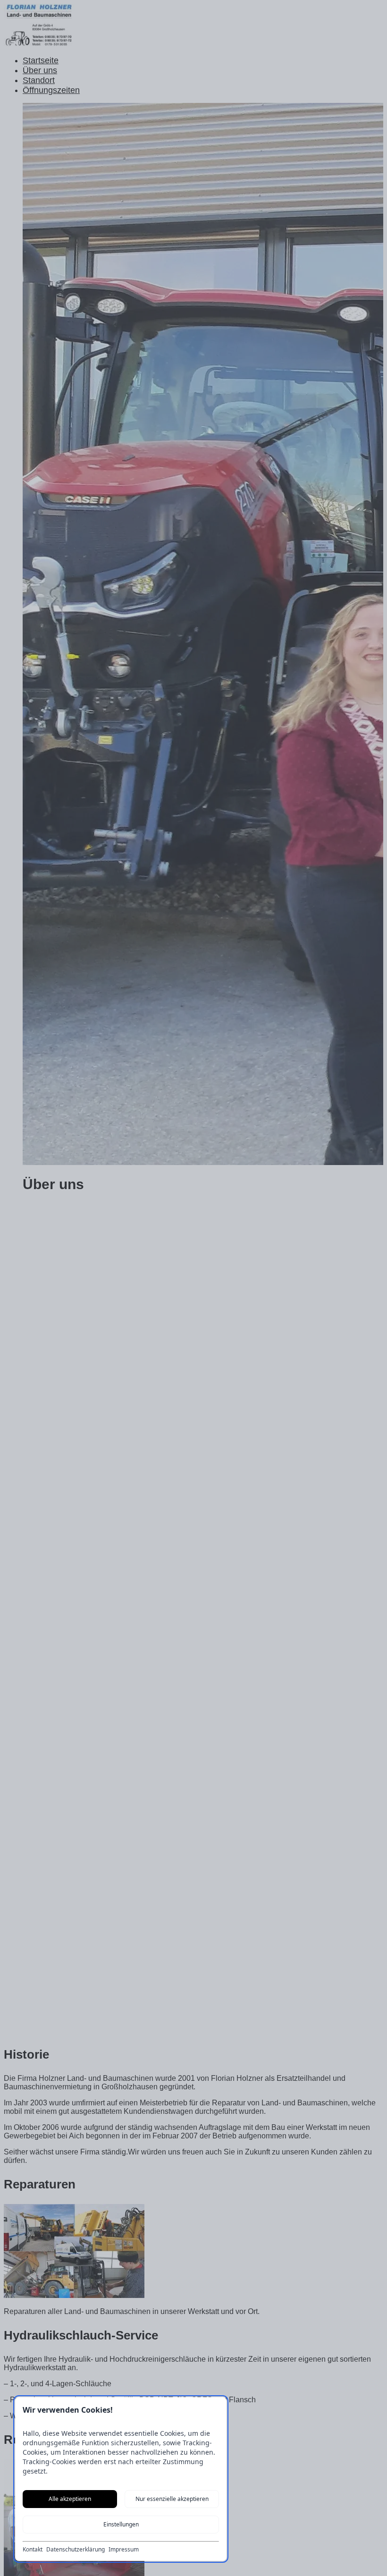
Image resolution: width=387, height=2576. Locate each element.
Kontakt (33, 2550)
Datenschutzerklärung (76, 2550)
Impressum (124, 2550)
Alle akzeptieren (70, 2499)
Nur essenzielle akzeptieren (172, 2499)
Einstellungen (121, 2524)
